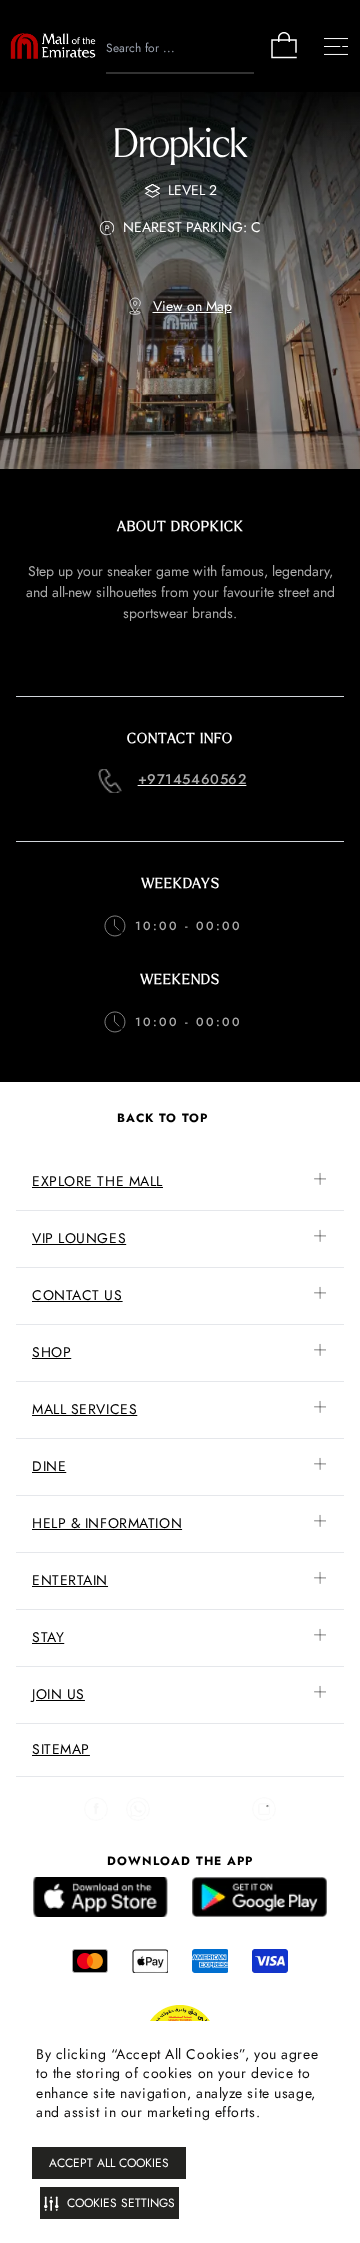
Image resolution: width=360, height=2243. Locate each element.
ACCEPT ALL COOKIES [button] (109, 2163)
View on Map (192, 306)
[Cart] (284, 56)
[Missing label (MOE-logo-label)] (53, 46)
